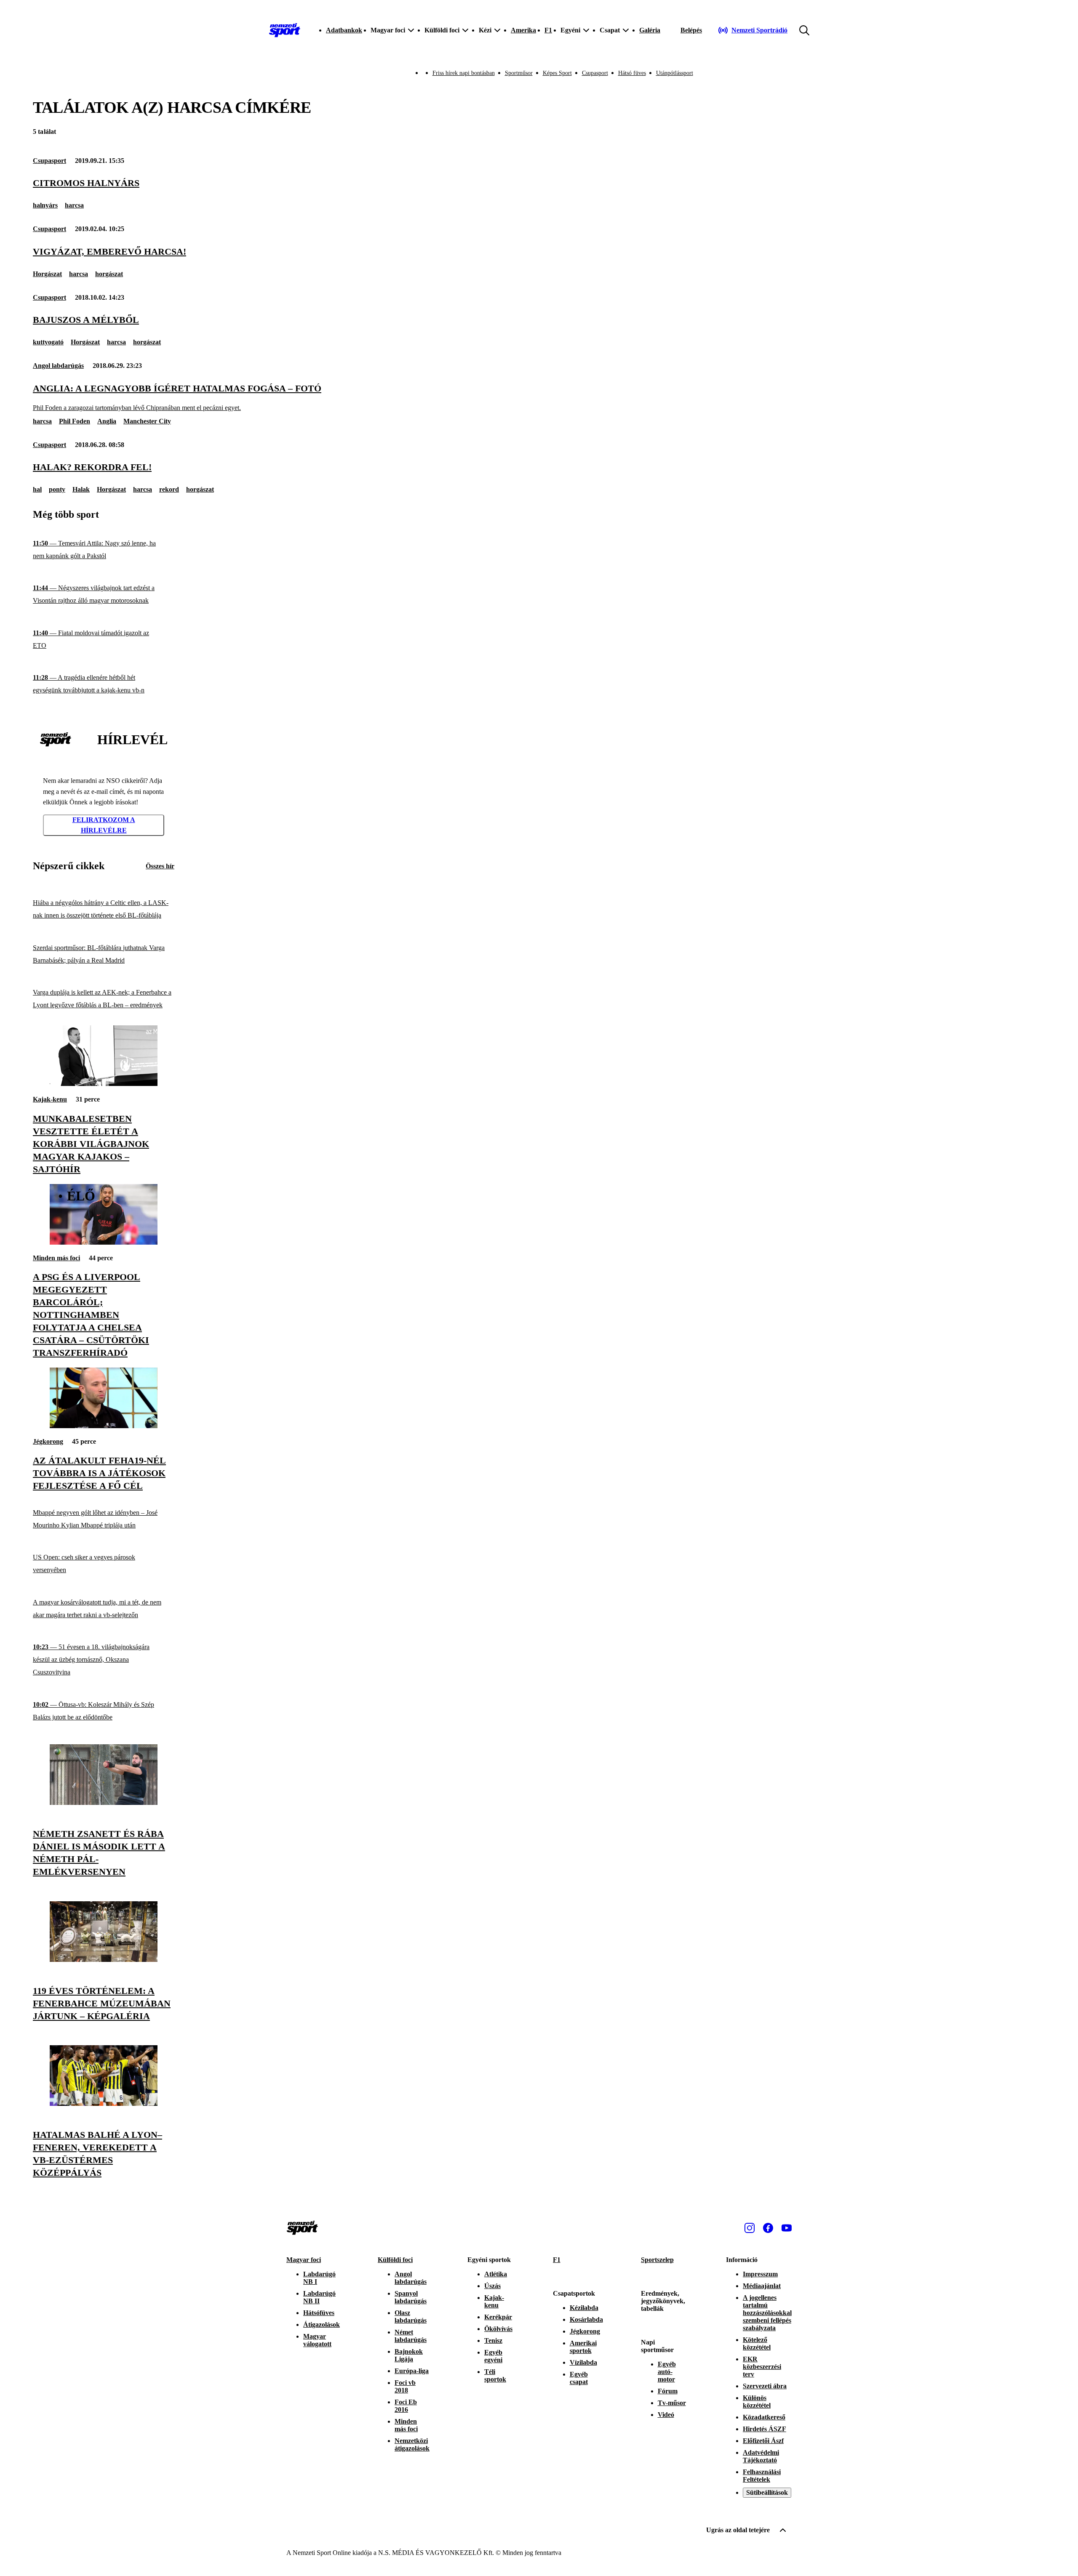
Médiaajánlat (762, 2286)
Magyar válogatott (317, 2340)
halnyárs (45, 205)
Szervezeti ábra (765, 2386)
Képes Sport (557, 73)
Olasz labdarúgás (411, 2317)
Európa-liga (412, 2371)
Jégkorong (48, 1441)
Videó (666, 2415)
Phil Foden (75, 421)
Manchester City (147, 421)
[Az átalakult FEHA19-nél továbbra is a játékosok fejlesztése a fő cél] (104, 1426)
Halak (81, 489)
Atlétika (496, 2274)
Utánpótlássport (675, 73)
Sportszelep (657, 2260)
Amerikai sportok (583, 2347)
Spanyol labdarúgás (411, 2297)
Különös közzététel (757, 2402)
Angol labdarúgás (58, 366)
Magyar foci (304, 2260)
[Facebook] (768, 2228)
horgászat (109, 274)
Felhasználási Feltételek (762, 2476)
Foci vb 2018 (405, 2386)
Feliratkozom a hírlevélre (104, 825)
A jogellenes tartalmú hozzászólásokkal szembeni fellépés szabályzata (767, 2313)
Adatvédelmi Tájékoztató (761, 2456)
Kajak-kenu (50, 1099)
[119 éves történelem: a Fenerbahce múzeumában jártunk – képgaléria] (104, 1960)
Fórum (668, 2391)
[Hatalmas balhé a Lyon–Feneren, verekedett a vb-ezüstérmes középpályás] (104, 2104)
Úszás (492, 2286)
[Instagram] (750, 2228)
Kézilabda (584, 2308)
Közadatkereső (764, 2417)
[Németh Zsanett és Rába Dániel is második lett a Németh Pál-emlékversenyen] (104, 1803)
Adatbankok (344, 30)
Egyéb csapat (579, 2378)
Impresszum (760, 2274)
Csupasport (595, 73)
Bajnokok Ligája (409, 2355)
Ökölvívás (498, 2329)
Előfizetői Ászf (763, 2441)
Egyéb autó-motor (667, 2372)
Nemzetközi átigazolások (412, 2444)
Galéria (650, 30)
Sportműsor (519, 73)
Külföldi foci (395, 2260)
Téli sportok (495, 2375)
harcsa (74, 205)
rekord (169, 489)
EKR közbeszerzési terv (762, 2367)
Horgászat (47, 274)
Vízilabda (583, 2362)
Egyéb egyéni (493, 2356)
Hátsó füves (632, 73)
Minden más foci (56, 1258)
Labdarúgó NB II (319, 2297)
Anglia (107, 421)
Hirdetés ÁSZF (764, 2429)
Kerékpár (498, 2317)
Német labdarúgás (411, 2336)
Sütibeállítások (767, 2492)
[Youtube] (787, 2228)
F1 (548, 30)
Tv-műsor (672, 2403)
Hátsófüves (319, 2313)
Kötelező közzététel (757, 2343)
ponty (57, 489)
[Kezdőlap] (285, 30)
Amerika (523, 30)
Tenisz (493, 2340)
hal (37, 489)
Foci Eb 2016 (406, 2406)
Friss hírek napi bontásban (464, 73)
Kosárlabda (586, 2319)
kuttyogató (48, 342)
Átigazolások (322, 2325)
